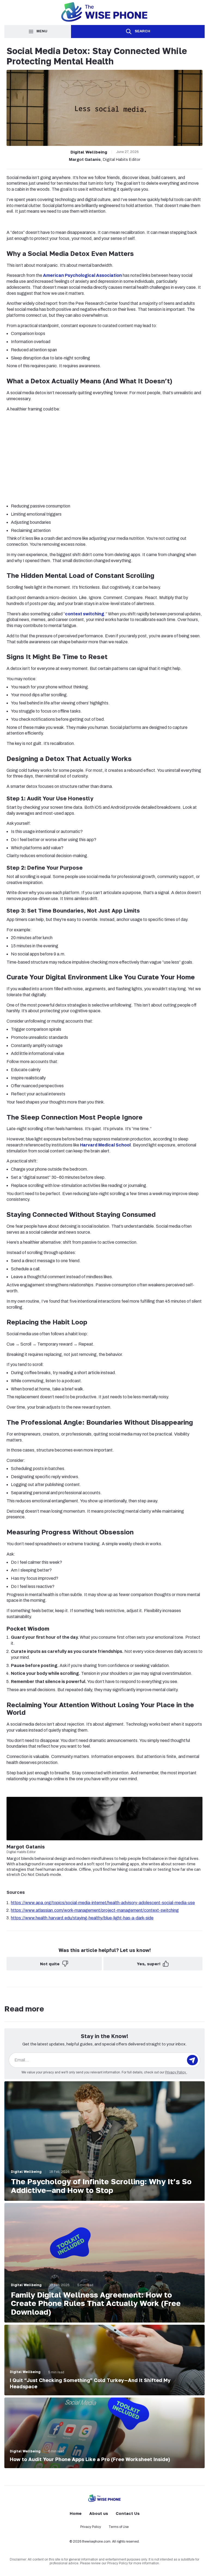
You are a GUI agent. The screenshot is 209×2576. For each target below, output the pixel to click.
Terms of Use (119, 2527)
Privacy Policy (176, 2072)
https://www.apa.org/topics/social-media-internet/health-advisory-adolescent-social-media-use (103, 1903)
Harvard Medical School (105, 1145)
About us (99, 2513)
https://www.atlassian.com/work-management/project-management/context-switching (95, 1910)
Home (76, 2513)
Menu (42, 31)
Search (142, 31)
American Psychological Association (82, 275)
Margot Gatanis (85, 159)
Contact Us (128, 2513)
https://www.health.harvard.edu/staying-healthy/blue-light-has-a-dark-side (82, 1918)
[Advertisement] (104, 456)
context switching (85, 614)
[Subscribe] (192, 2060)
